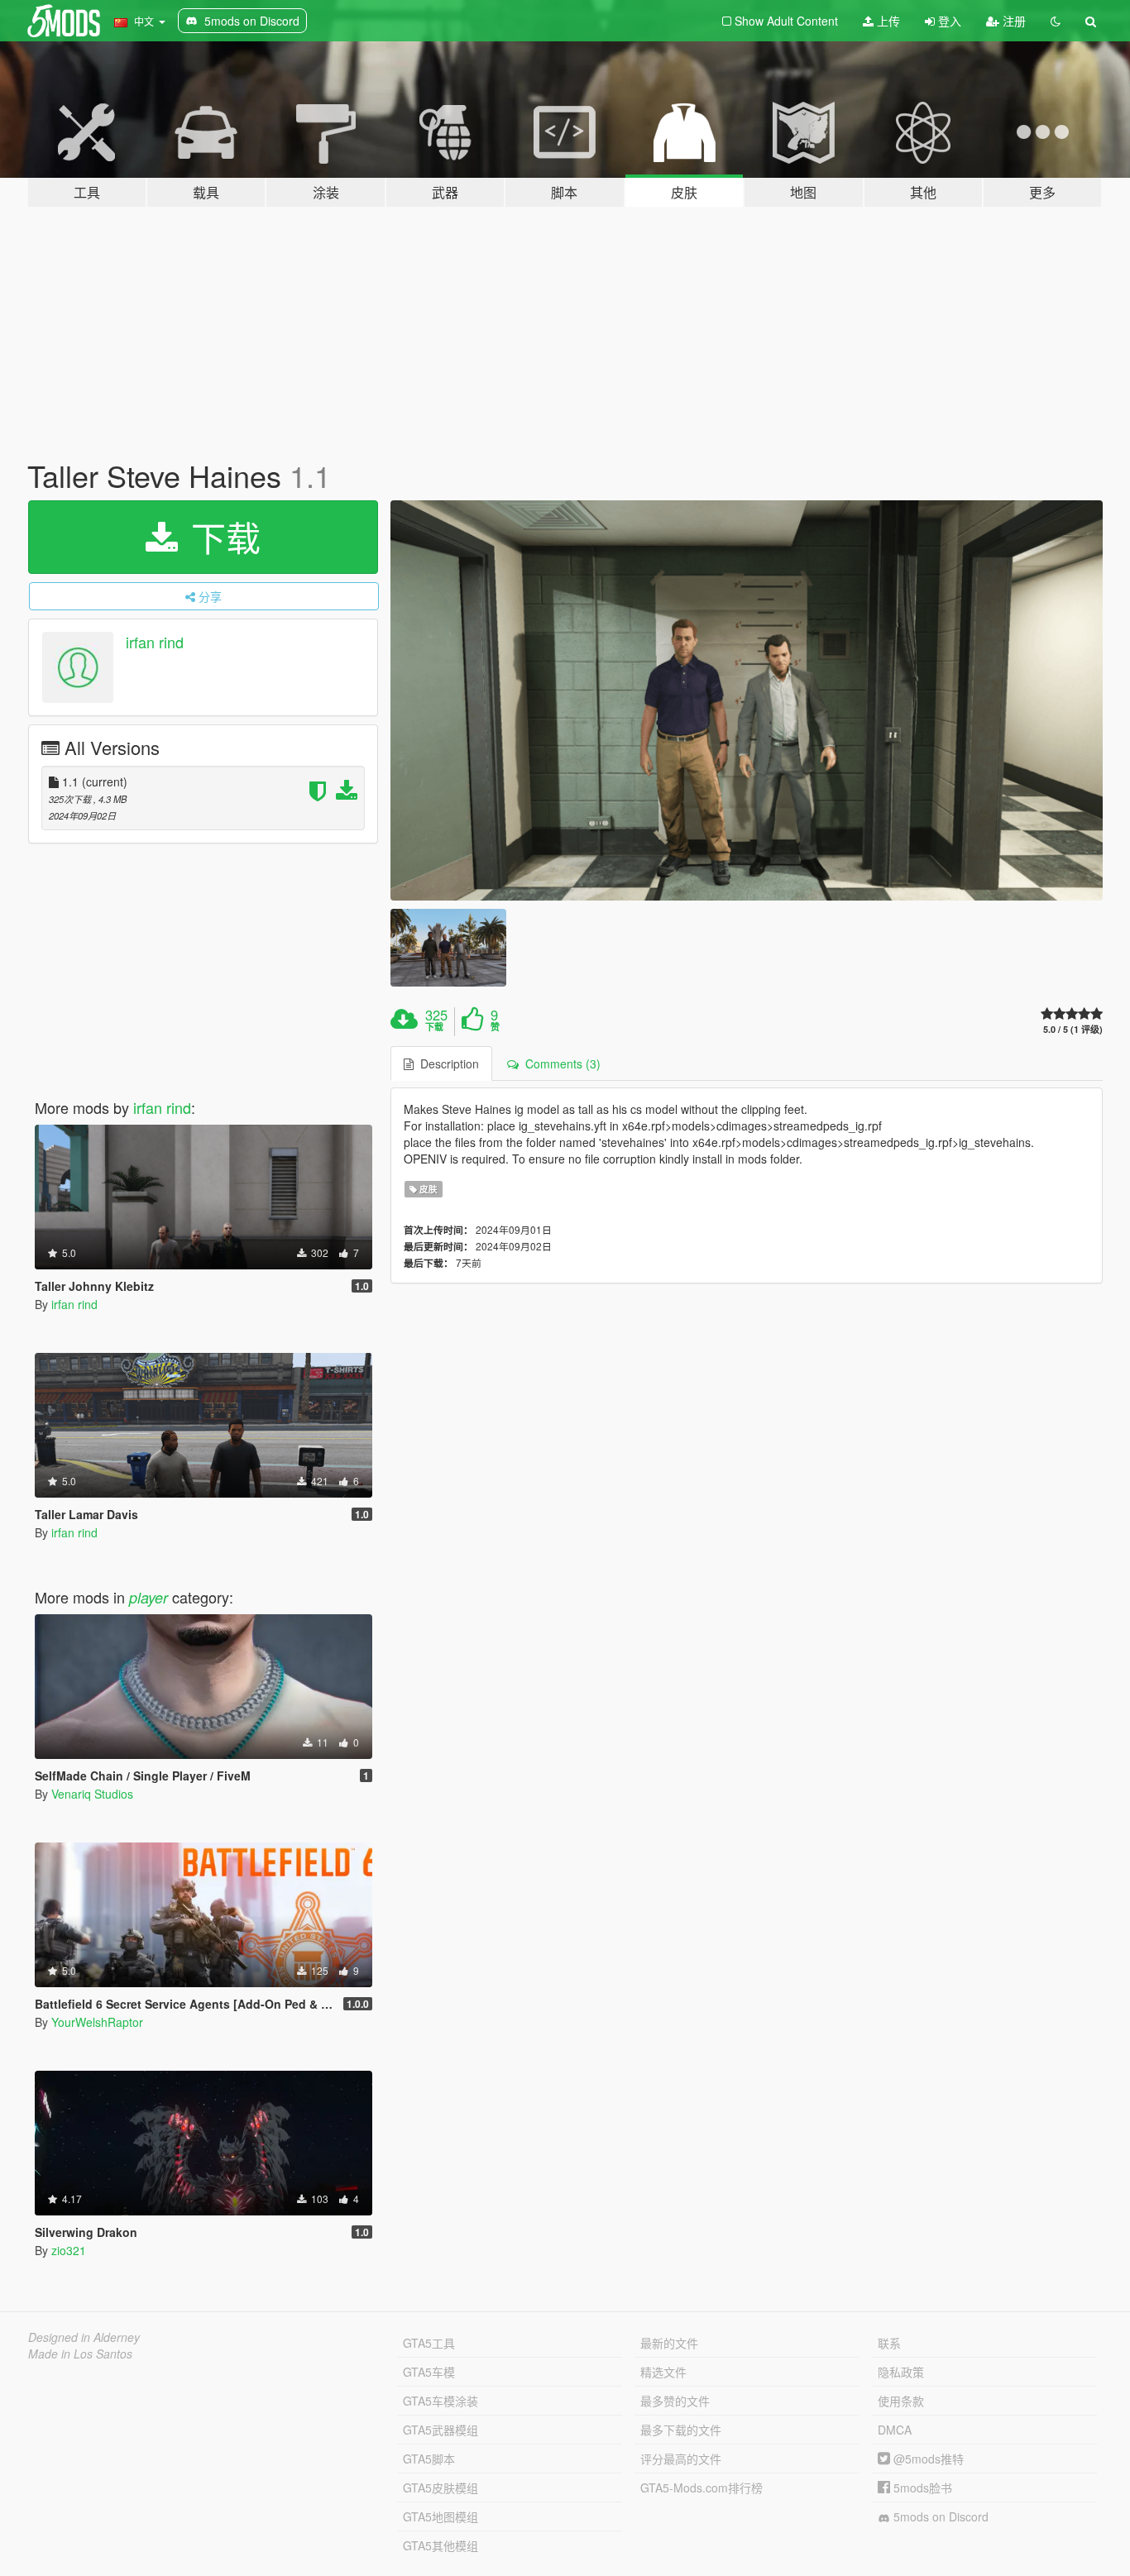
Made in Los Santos (80, 2354)
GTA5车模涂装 (441, 2401)
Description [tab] (446, 1063)
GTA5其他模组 (441, 2545)
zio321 (69, 2250)
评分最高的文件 (681, 2459)
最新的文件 (669, 2343)
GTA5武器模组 (441, 2430)
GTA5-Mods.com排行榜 (701, 2488)
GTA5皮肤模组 (441, 2488)
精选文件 (663, 2372)
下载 (221, 537)
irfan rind (155, 642)
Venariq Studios (92, 1794)
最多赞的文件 (675, 2401)
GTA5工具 (429, 2343)
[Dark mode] (1056, 21)
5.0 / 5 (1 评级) (1073, 1029)
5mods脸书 (921, 2488)
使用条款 (901, 2401)
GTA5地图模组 (441, 2516)
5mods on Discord (939, 2516)
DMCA (895, 2430)
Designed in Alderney (84, 2337)
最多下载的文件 (681, 2430)
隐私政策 (901, 2372)
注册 (1013, 21)
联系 (889, 2343)
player (148, 1597)
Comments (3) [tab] (560, 1063)
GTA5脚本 (429, 2459)
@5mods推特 (927, 2459)
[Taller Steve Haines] (747, 701)
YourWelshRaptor (97, 2022)
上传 (887, 21)
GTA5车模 (429, 2372)
